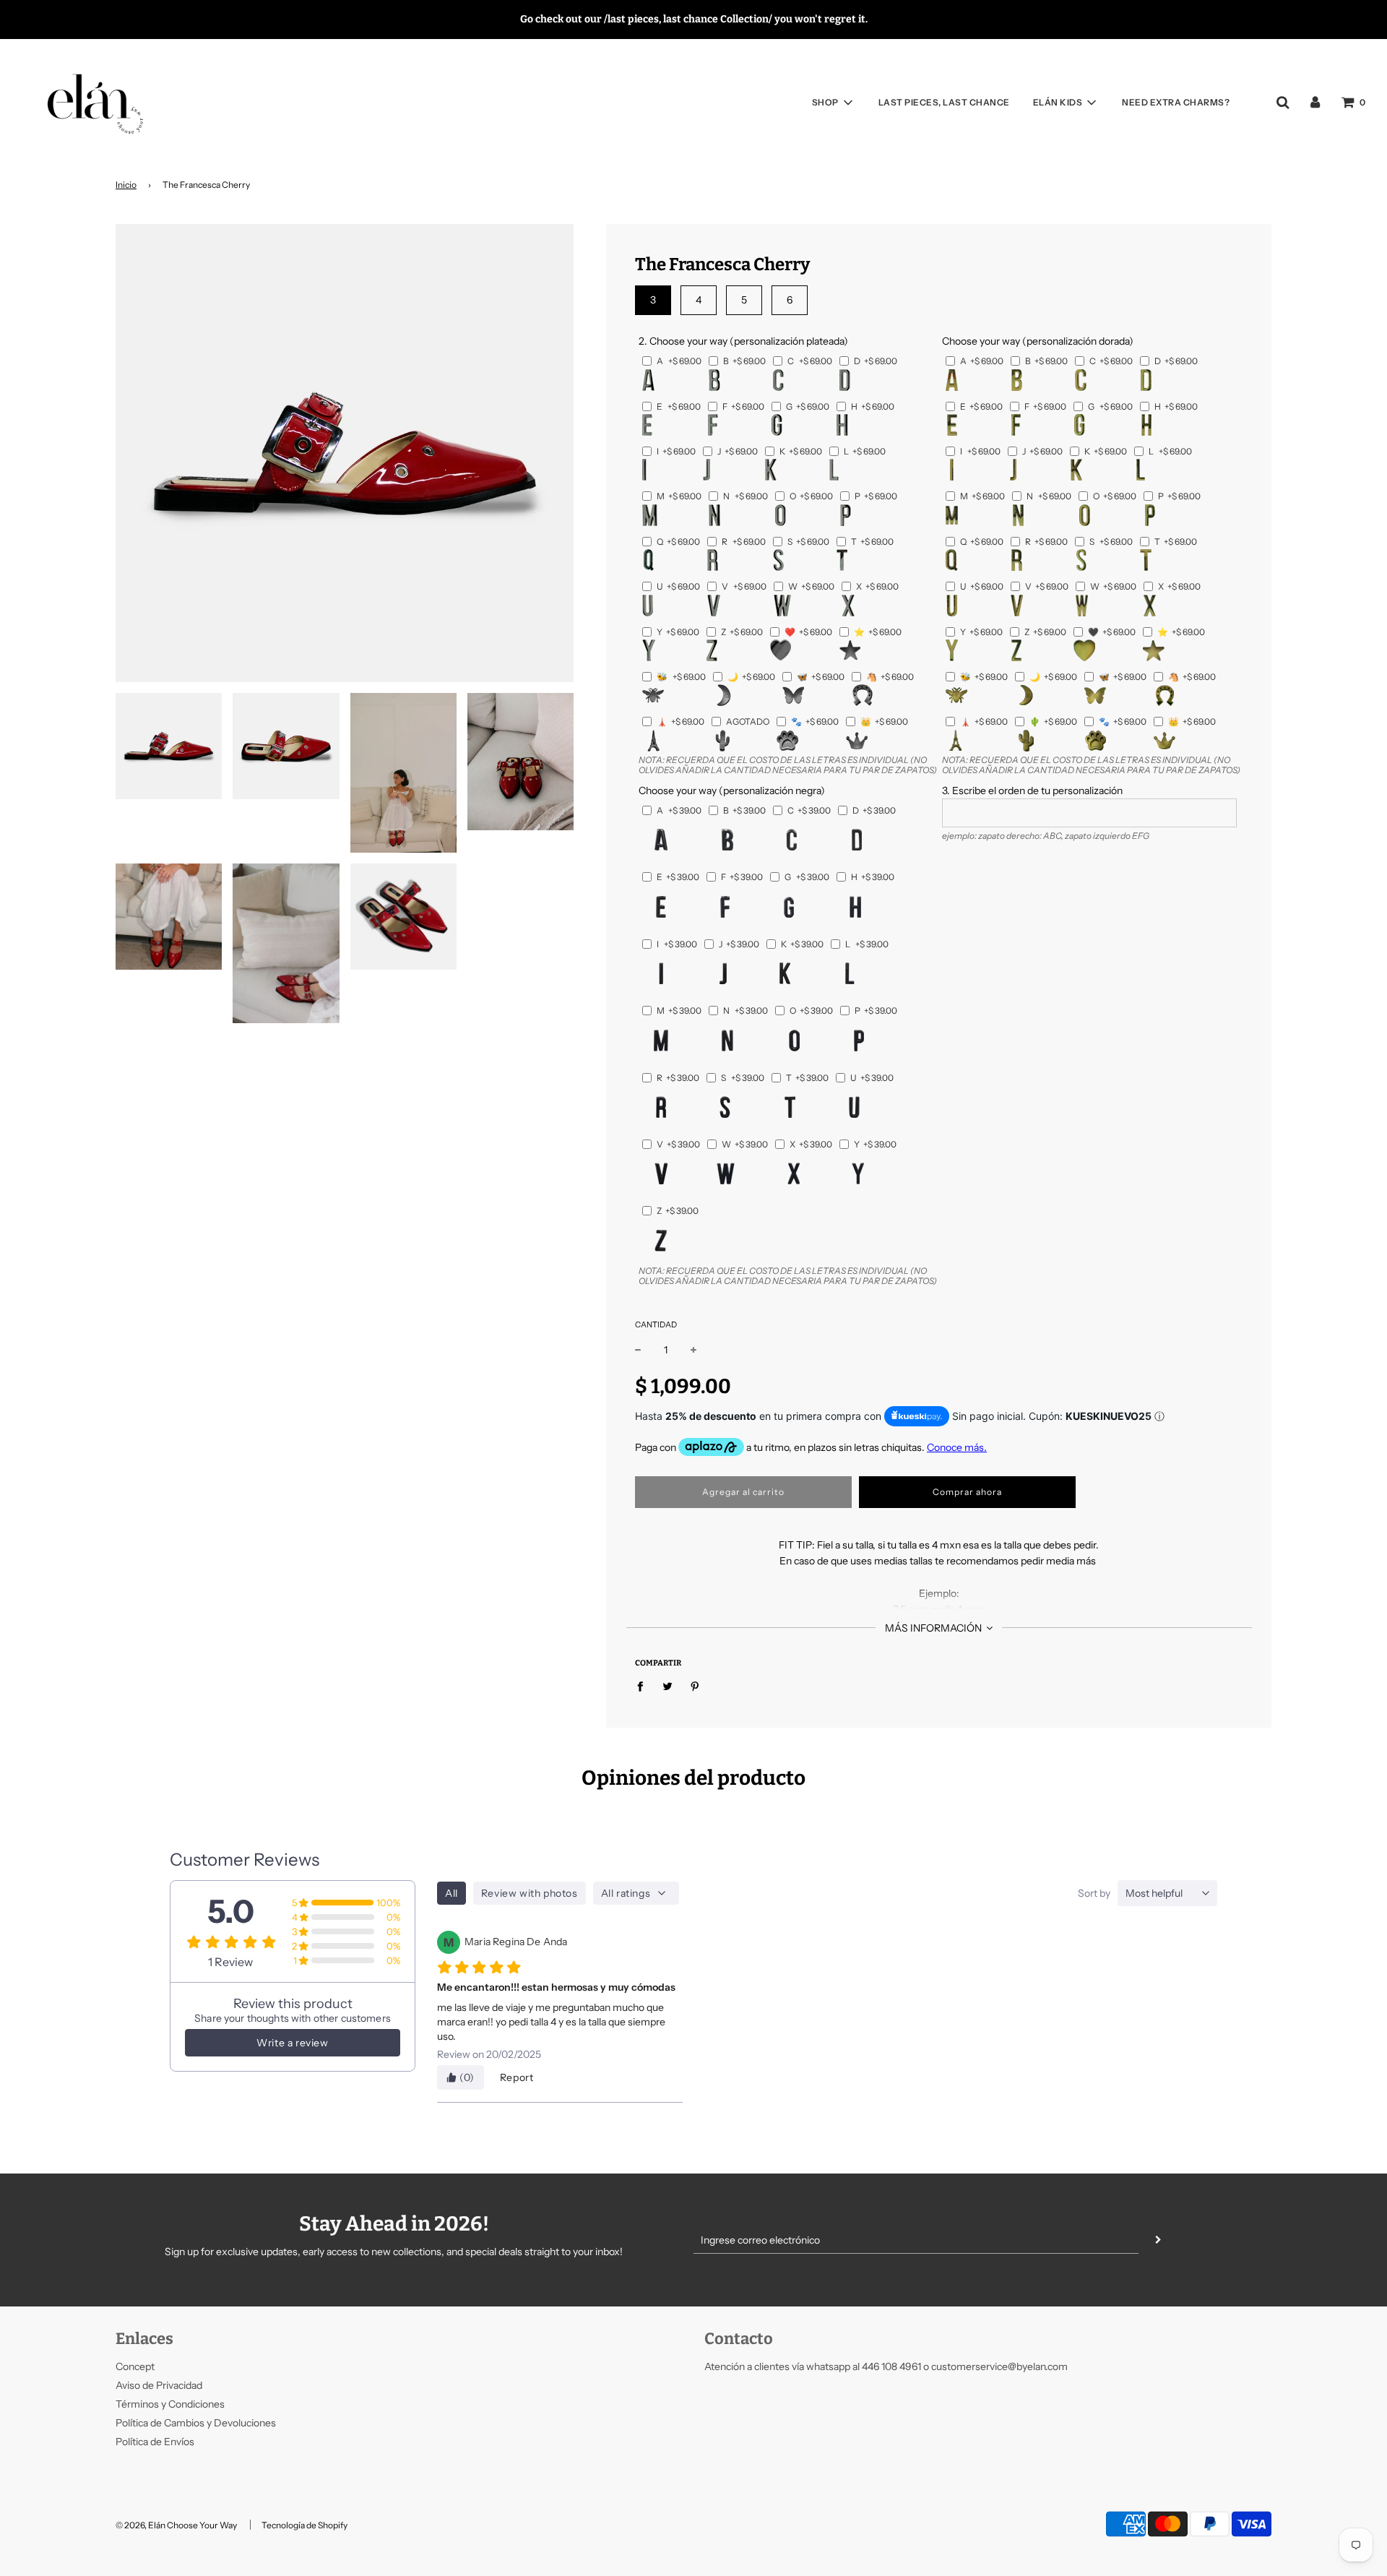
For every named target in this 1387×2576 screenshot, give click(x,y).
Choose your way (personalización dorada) (1038, 341)
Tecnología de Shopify (304, 2525)
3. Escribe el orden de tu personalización (1032, 791)
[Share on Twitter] (668, 1686)
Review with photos (530, 1893)
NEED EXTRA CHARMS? (1176, 102)
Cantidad (656, 1324)
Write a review (292, 2043)
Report (517, 2077)
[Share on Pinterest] (695, 1686)
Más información (934, 1628)
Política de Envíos (155, 2442)
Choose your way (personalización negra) (732, 791)
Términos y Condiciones (170, 2404)
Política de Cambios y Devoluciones (196, 2423)
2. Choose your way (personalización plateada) (743, 341)
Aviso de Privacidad (159, 2385)
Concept (135, 2366)
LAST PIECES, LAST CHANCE (944, 102)
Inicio (126, 185)
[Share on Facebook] (644, 1686)
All (451, 1893)
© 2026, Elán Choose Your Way (176, 2525)
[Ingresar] (1315, 102)
